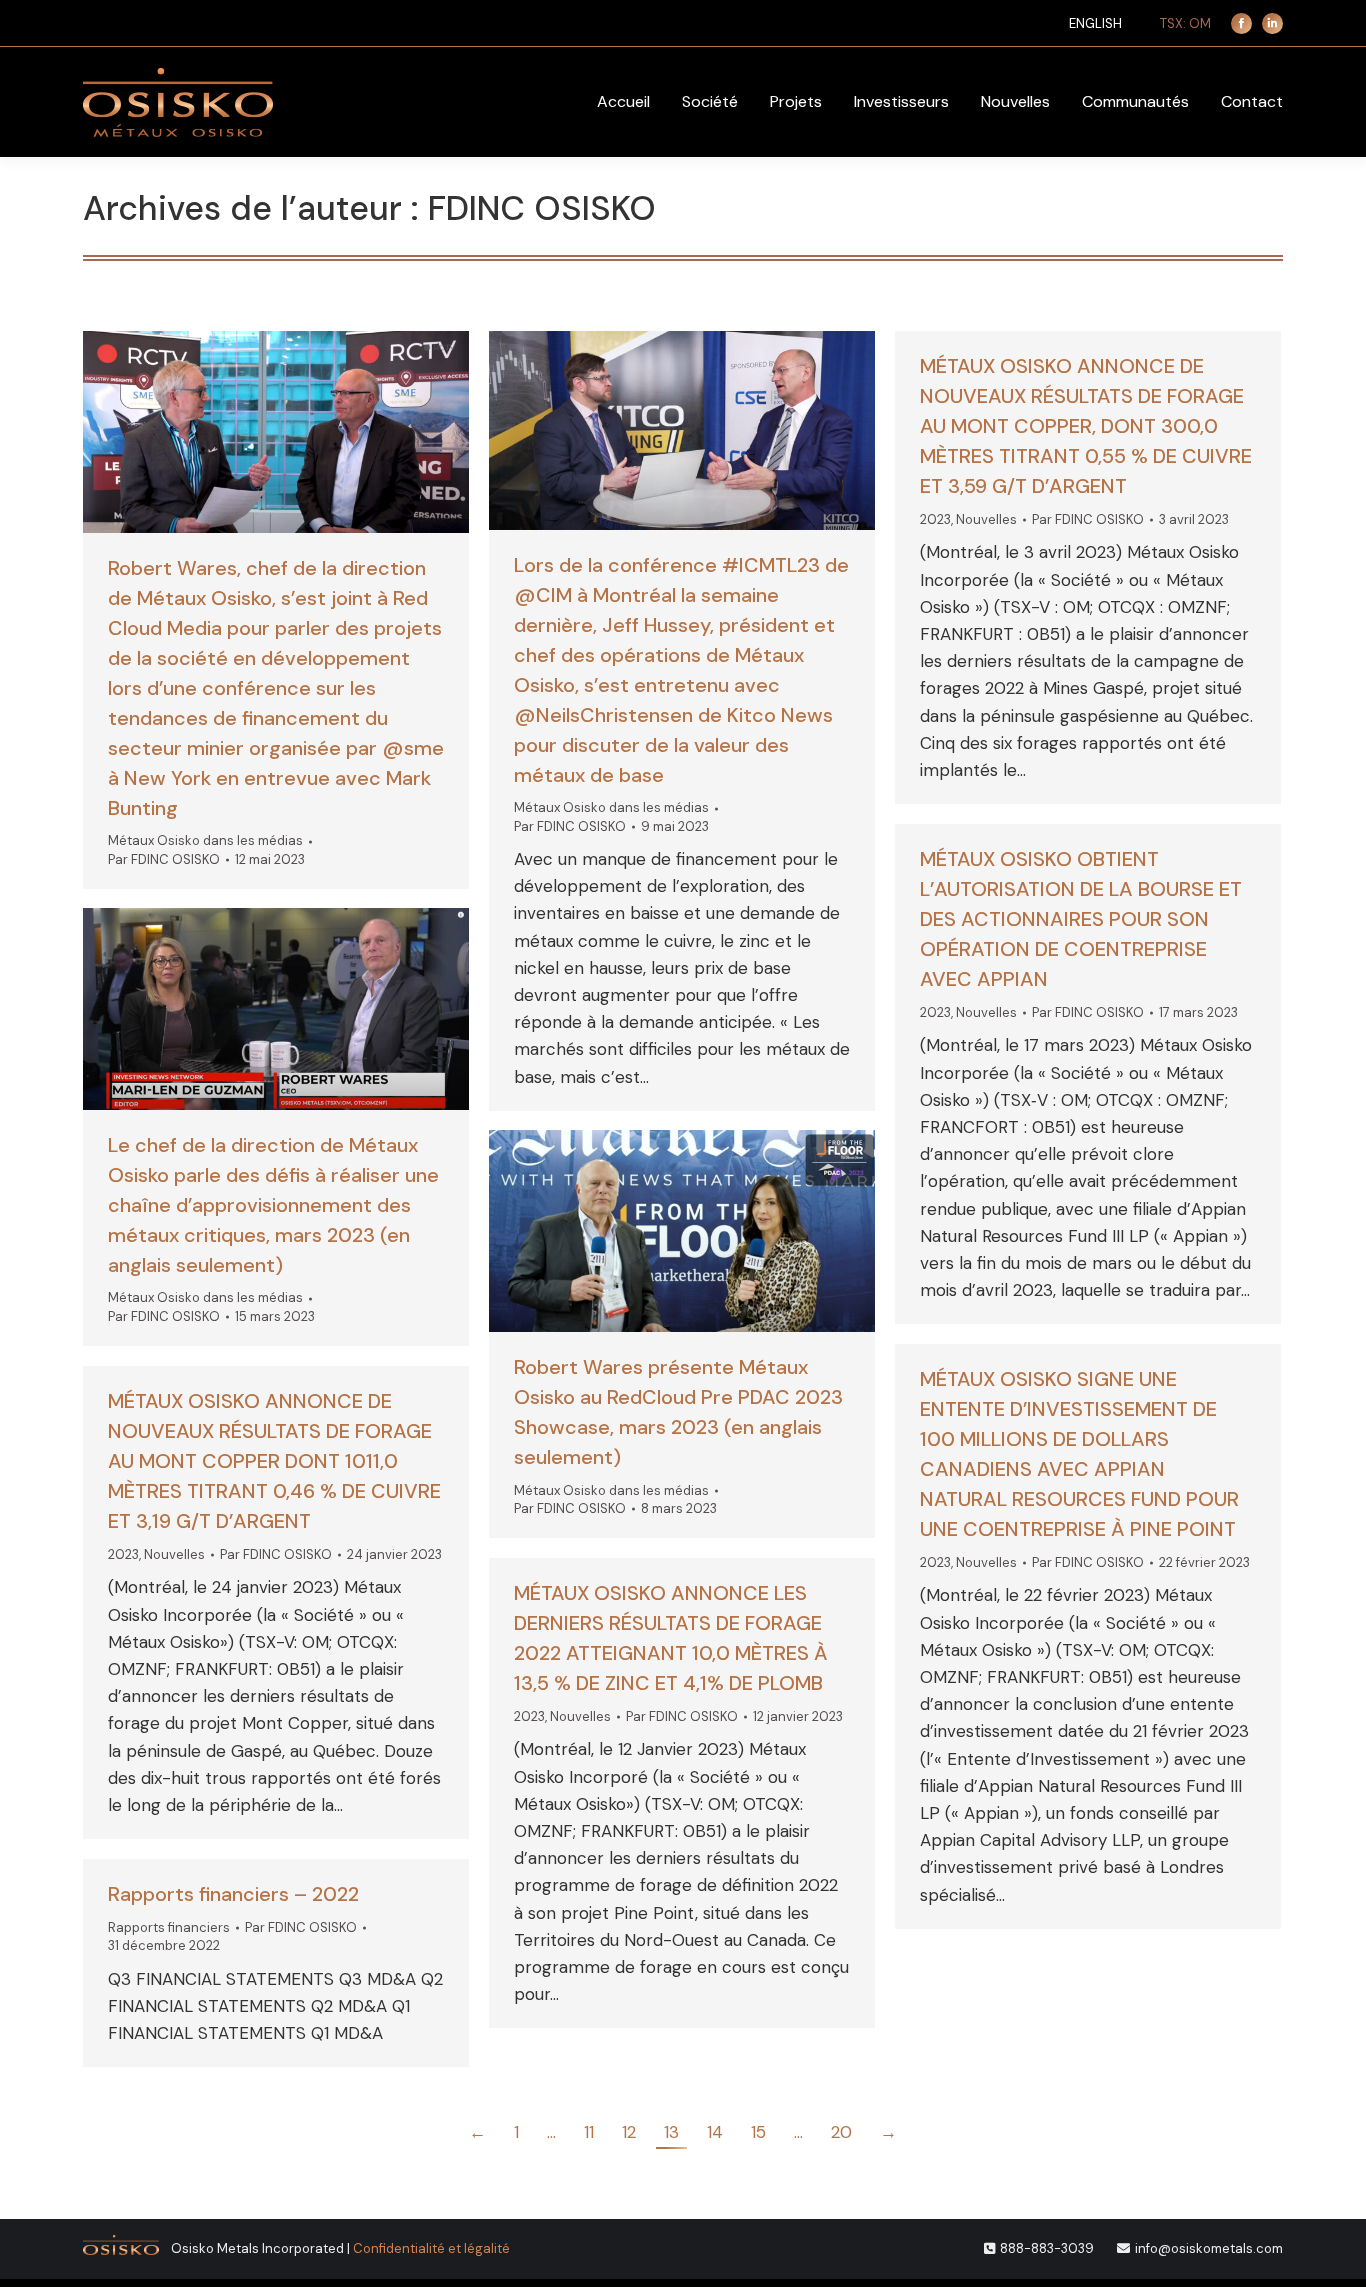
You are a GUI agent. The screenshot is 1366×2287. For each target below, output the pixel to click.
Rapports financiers (169, 1927)
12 (629, 2132)
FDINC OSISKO (542, 208)
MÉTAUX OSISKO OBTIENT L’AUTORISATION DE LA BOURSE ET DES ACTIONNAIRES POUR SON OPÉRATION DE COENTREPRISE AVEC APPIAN (1081, 919)
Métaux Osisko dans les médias (205, 841)
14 (715, 2132)
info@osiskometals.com (1209, 2248)
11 (589, 2132)
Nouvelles (986, 519)
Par (164, 859)
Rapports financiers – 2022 (233, 1894)
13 (671, 2132)
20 (841, 2132)
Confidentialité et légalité (431, 2248)
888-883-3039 (1047, 2248)
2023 (935, 519)
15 (758, 2132)
